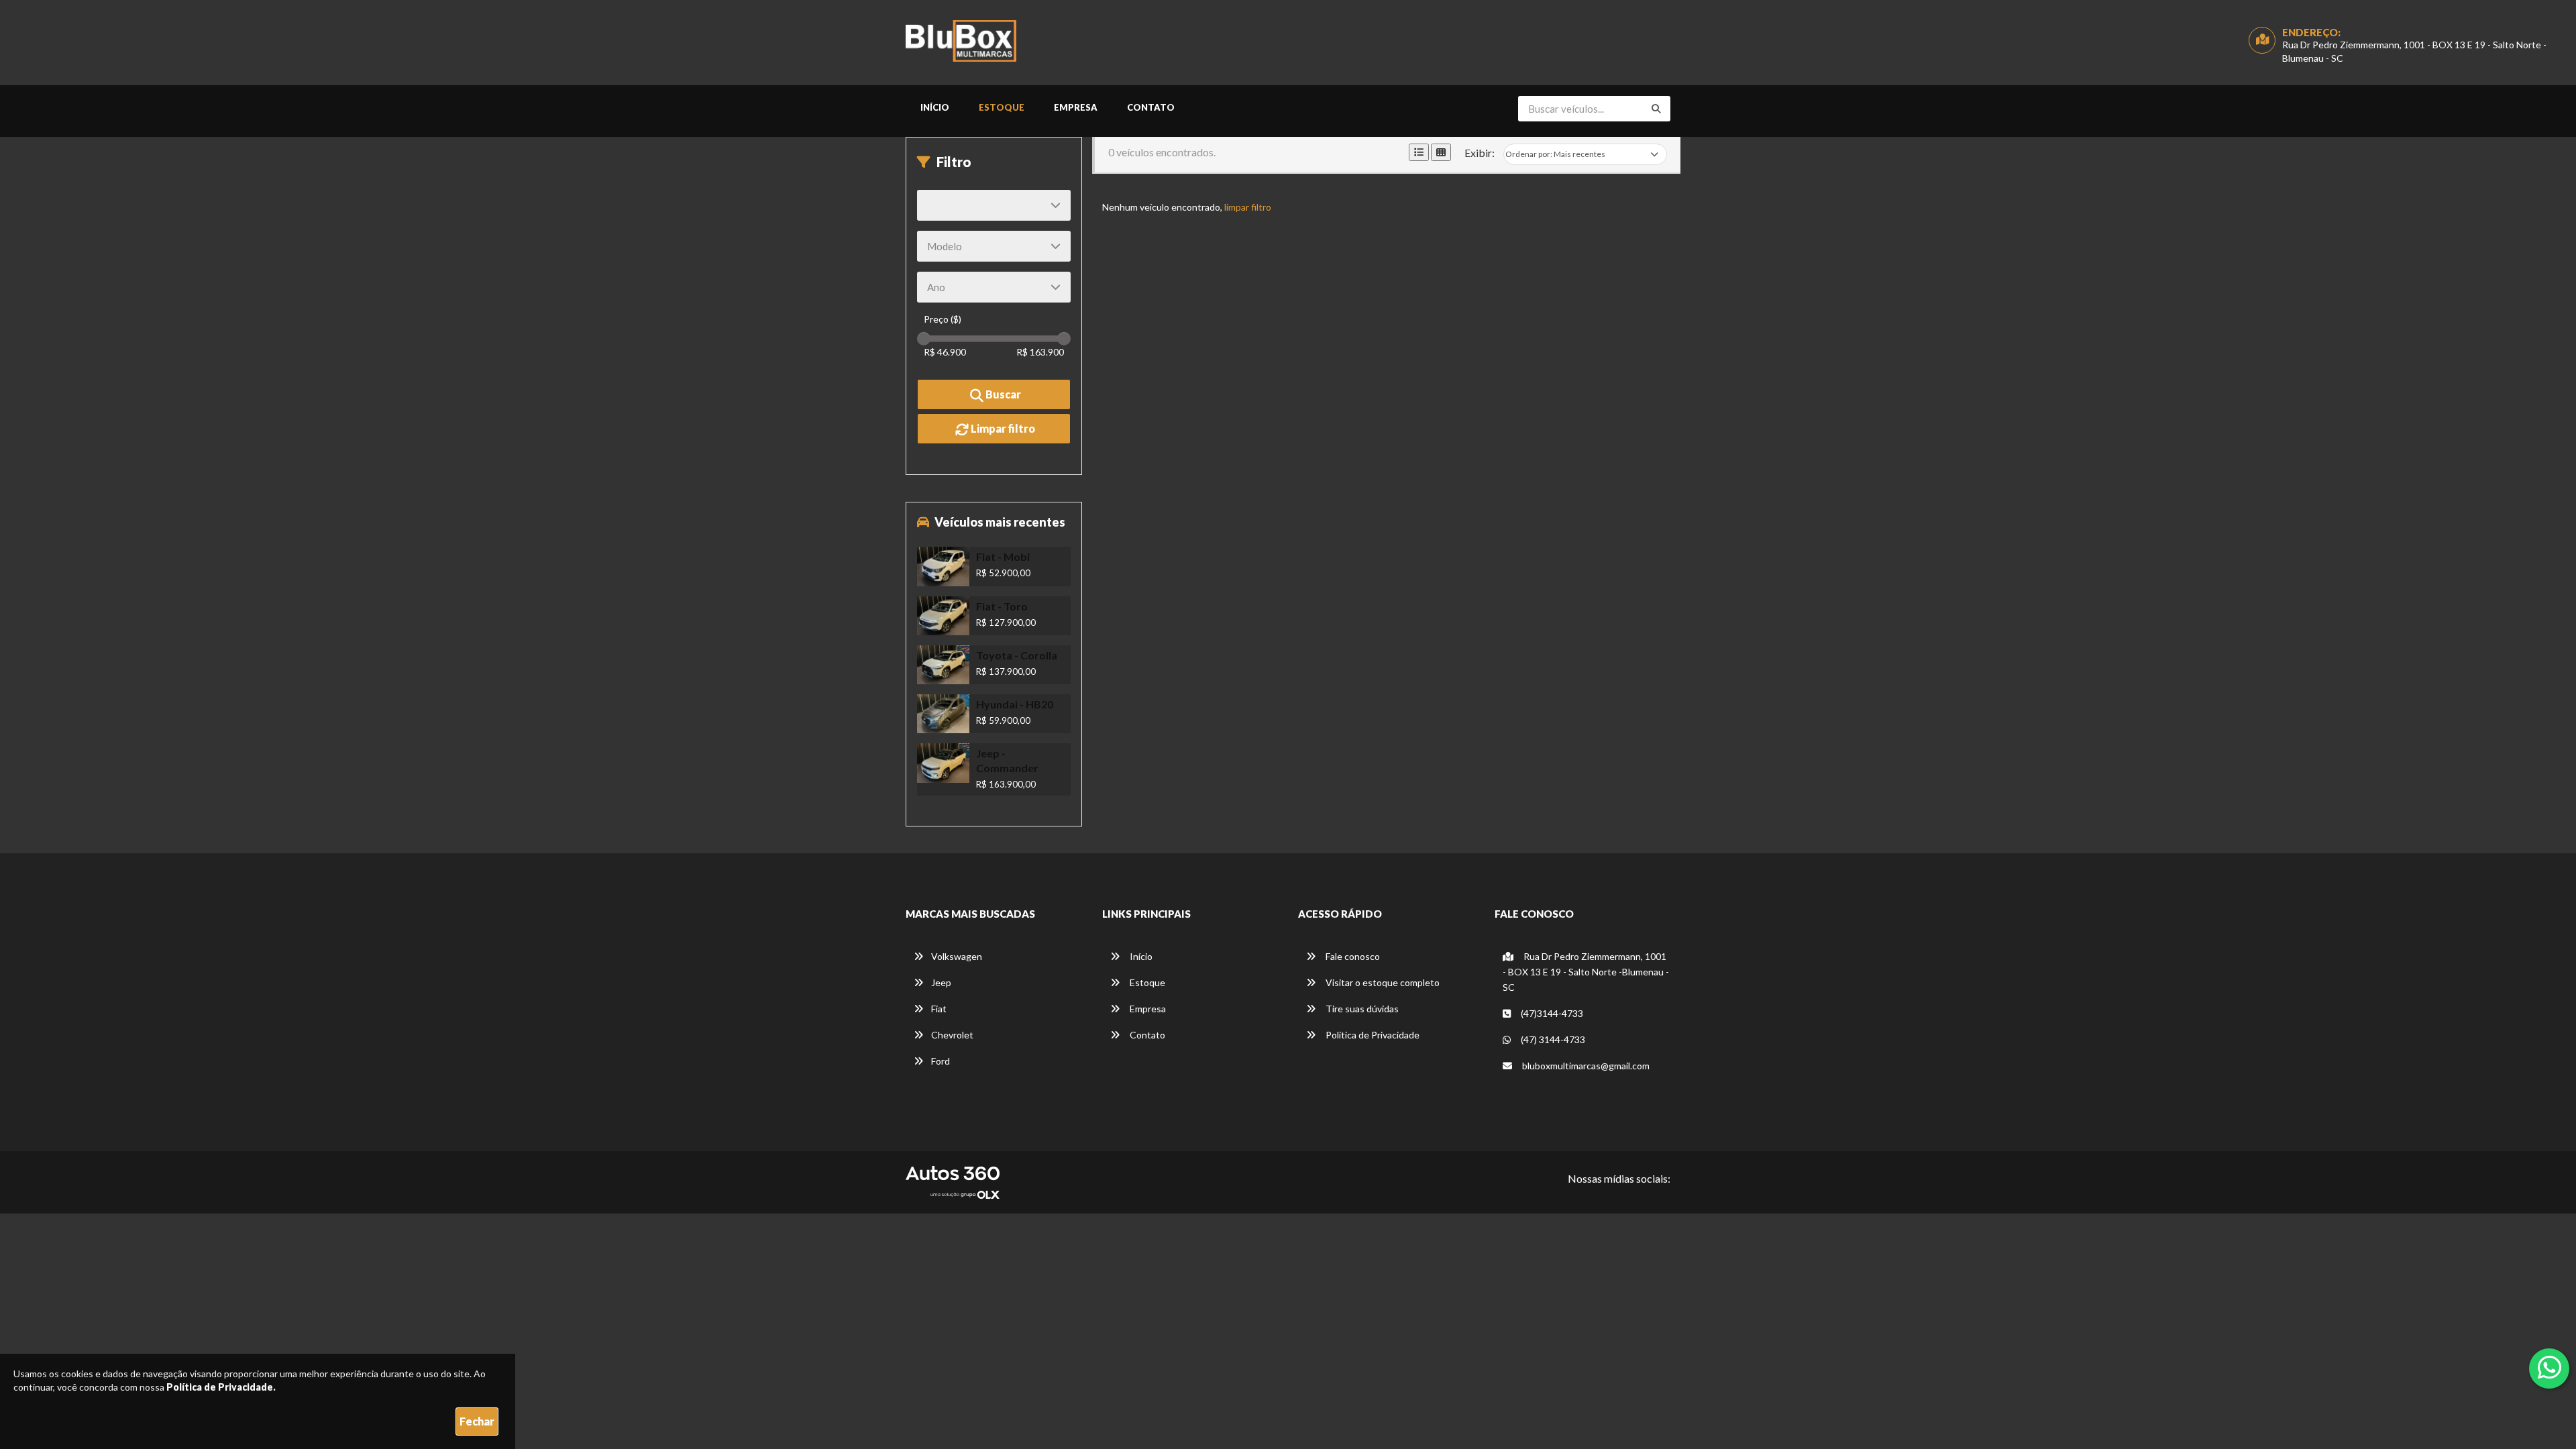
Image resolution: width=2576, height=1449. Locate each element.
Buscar (1002, 394)
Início (935, 107)
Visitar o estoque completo (1382, 982)
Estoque (1002, 107)
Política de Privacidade (1372, 1035)
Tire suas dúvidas (1361, 1009)
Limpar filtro (1002, 428)
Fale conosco (1352, 956)
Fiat (939, 1009)
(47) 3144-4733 (1552, 1039)
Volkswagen (957, 956)
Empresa (1076, 107)
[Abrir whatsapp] (2550, 1367)
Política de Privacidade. (221, 1387)
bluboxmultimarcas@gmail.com (1586, 1066)
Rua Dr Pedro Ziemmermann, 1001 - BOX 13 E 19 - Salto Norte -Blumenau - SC (1586, 972)
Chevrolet (952, 1035)
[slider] (924, 339)
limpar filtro (1248, 207)
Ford (941, 1061)
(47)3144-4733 (1551, 1013)
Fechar (477, 1421)
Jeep (941, 982)
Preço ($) (943, 319)
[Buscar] (1656, 109)
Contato (1151, 107)
